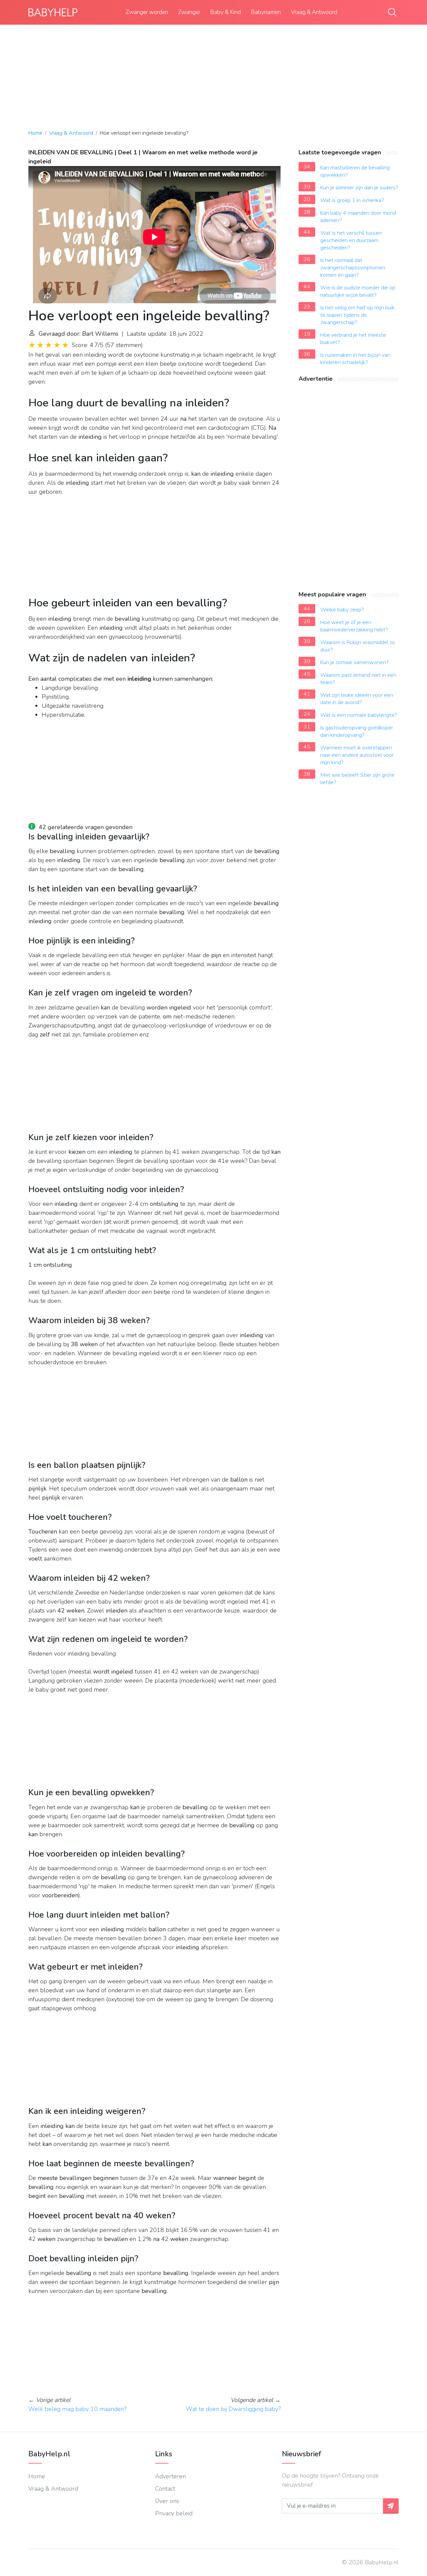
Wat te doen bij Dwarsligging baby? (233, 2409)
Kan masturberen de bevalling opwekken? (355, 171)
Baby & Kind (226, 12)
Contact (165, 2489)
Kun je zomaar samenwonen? (354, 662)
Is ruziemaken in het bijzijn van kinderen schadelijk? (355, 359)
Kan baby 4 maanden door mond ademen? (358, 217)
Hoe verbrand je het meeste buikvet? (353, 339)
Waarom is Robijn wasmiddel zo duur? (358, 646)
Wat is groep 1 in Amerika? (352, 200)
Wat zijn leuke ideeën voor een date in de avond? (357, 699)
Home (35, 133)
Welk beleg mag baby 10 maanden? (77, 2409)
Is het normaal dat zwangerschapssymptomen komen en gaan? (353, 268)
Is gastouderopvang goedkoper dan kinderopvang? (357, 731)
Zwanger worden (147, 12)
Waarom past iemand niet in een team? (358, 679)
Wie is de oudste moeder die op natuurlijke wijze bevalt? (358, 291)
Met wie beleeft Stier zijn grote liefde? (357, 779)
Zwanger (189, 12)
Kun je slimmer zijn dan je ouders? (359, 188)
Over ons (167, 2501)
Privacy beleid (174, 2513)
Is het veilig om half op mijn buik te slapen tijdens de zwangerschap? (357, 315)
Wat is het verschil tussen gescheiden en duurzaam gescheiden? (351, 240)
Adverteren (170, 2476)
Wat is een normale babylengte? (359, 715)
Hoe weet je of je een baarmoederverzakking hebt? (354, 626)
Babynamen (266, 12)
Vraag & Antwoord (314, 12)
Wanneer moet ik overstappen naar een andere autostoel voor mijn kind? (357, 755)
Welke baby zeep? (342, 610)
